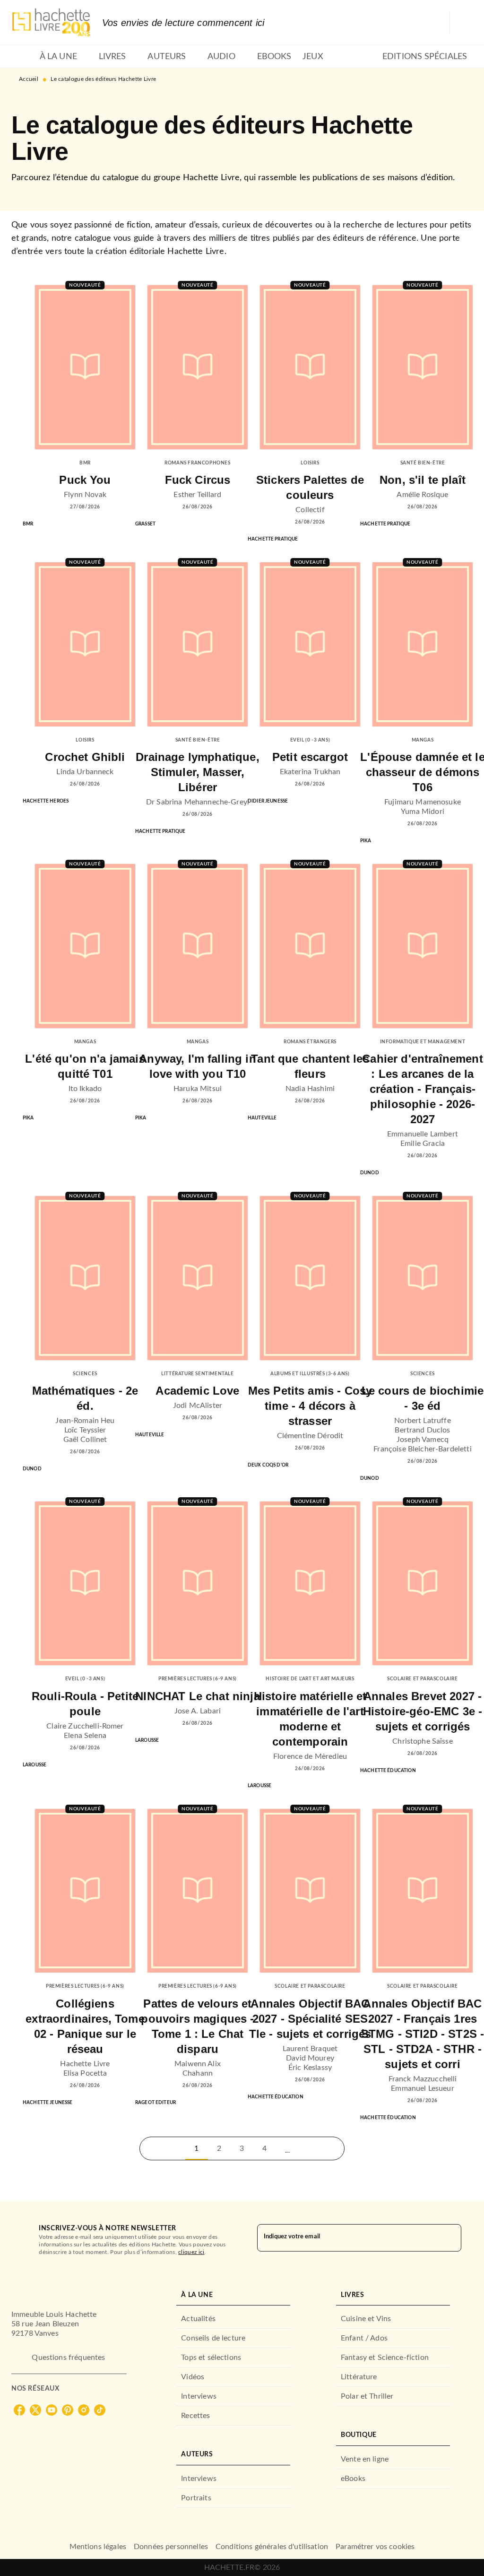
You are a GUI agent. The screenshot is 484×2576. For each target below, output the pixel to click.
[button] (287, 2148)
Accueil (29, 79)
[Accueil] (51, 22)
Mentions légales (98, 2547)
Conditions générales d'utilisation (272, 2547)
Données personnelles (171, 2547)
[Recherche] (461, 23)
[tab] (23, 57)
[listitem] (19, 2410)
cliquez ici (191, 2252)
